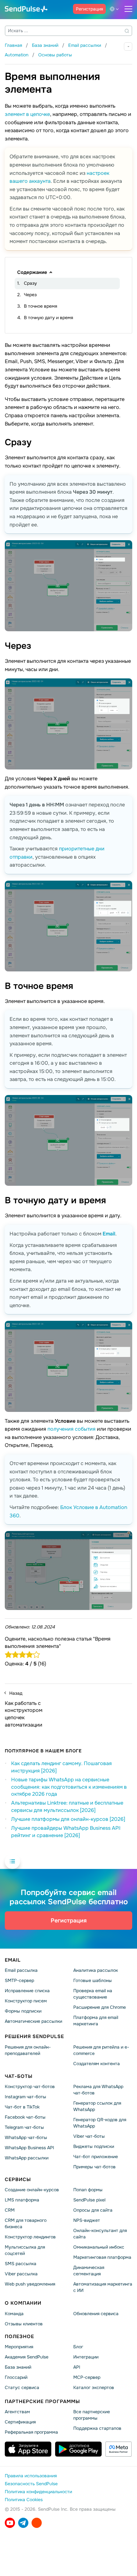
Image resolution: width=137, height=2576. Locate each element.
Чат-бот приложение (96, 2157)
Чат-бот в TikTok (22, 2107)
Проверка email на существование (93, 1994)
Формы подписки (23, 2011)
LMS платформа (22, 2200)
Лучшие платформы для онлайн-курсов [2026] (68, 1819)
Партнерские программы (42, 2401)
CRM (10, 2210)
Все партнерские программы (92, 2415)
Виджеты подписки (94, 2146)
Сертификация (20, 2422)
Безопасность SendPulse (31, 2484)
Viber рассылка (21, 2274)
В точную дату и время (48, 318)
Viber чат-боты (89, 2136)
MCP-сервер (87, 2377)
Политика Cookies (24, 2500)
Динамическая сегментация (89, 2271)
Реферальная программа (31, 2432)
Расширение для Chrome (100, 2007)
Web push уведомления (30, 2284)
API (77, 2367)
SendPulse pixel (89, 2200)
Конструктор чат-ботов (30, 2086)
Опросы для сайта (93, 2210)
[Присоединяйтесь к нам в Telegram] (23, 2523)
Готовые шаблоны (93, 1981)
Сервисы (18, 2179)
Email (109, 1234)
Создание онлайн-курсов (32, 2190)
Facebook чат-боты (25, 2117)
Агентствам (17, 2412)
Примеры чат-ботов (94, 2167)
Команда (14, 2314)
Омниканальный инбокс (99, 2247)
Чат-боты (19, 2076)
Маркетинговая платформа (102, 2257)
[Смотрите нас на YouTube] (10, 2523)
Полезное (19, 2336)
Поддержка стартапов (97, 2428)
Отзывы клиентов (24, 2324)
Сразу (30, 283)
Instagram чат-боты (25, 2097)
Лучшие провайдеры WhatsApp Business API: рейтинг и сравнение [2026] (66, 1832)
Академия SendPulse (27, 2357)
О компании (23, 2303)
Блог (78, 2347)
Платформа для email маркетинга (96, 2021)
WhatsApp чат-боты (26, 2137)
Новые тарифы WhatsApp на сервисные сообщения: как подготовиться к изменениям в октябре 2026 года (69, 1787)
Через (30, 295)
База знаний (18, 2367)
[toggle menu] (128, 9)
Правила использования (31, 2476)
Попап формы (88, 2190)
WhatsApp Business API (29, 2148)
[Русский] (115, 9)
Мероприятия (19, 2347)
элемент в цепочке (27, 114)
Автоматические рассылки (33, 2021)
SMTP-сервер (19, 1981)
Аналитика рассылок (96, 1971)
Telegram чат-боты (24, 2127)
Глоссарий (16, 2377)
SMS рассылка (21, 2264)
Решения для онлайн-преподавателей (28, 2050)
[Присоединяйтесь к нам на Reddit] (37, 2523)
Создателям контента (97, 2064)
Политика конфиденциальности (38, 2492)
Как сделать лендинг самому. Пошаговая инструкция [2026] (61, 1767)
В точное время (40, 306)
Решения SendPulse (34, 2036)
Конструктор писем (26, 2001)
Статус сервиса (22, 2387)
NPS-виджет (87, 2220)
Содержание (32, 272)
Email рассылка (21, 1971)
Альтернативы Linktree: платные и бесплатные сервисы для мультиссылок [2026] (67, 1807)
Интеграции (86, 2357)
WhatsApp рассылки (27, 2158)
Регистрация (89, 9)
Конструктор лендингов (30, 2237)
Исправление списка (27, 1991)
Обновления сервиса (96, 2314)
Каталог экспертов (94, 2387)
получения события (72, 1429)
